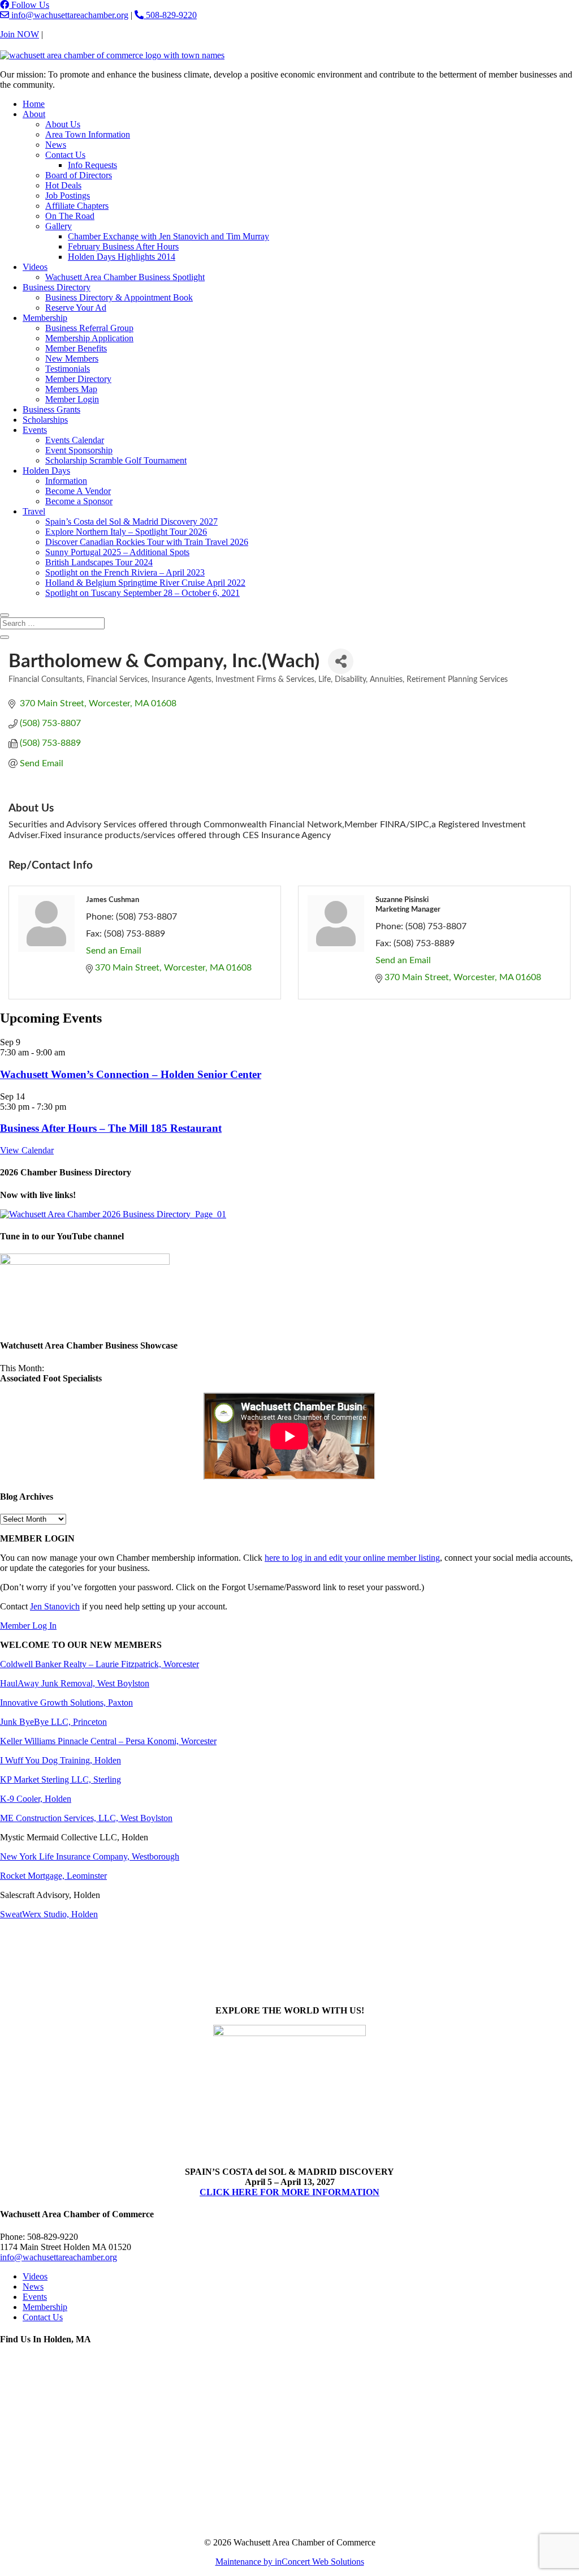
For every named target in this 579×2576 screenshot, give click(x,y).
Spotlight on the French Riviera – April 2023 (125, 572)
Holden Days (46, 471)
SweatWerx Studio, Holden (49, 1914)
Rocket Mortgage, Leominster (53, 1876)
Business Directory (57, 287)
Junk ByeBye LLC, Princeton (53, 1722)
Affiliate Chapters (77, 206)
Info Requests (92, 165)
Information (66, 481)
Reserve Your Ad (76, 308)
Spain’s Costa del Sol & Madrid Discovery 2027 (131, 521)
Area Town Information (88, 134)
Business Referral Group (89, 328)
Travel (34, 511)
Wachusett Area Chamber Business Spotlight (125, 277)
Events (35, 430)
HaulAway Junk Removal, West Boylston (75, 1683)
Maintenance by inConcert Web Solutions (290, 2562)
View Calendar (27, 1150)
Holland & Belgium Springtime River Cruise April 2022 (145, 583)
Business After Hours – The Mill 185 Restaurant (111, 1128)
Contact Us (65, 34)
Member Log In (28, 1626)
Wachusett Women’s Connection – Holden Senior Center (131, 1074)
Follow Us (29, 5)
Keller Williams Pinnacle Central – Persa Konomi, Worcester (108, 1741)
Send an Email (114, 951)
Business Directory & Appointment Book (119, 297)
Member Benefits (76, 348)
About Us (63, 124)
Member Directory (78, 379)
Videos (35, 267)
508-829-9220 (170, 15)
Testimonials (68, 369)
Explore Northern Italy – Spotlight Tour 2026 (126, 532)
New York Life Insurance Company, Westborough (90, 1856)
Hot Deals (63, 185)
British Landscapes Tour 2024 (99, 562)
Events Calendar (75, 440)
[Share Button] (341, 661)
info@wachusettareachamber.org (69, 15)
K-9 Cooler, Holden (36, 1799)
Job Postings (68, 196)
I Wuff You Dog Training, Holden (61, 1760)
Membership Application (89, 338)
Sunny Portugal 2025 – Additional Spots (117, 552)
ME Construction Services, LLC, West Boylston (86, 1818)
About (34, 114)
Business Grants (51, 409)
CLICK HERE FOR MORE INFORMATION (289, 2192)
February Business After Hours (123, 246)
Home (34, 104)
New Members (72, 359)
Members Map (71, 389)
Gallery (59, 226)
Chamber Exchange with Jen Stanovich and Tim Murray (168, 236)
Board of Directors (79, 175)
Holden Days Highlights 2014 (122, 257)
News (56, 145)
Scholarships (45, 420)
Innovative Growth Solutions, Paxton (66, 1703)
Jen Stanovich (55, 1606)
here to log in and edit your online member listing (352, 1558)
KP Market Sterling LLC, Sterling (61, 1779)
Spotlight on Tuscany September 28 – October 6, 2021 (142, 593)
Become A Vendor (78, 491)
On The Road (70, 216)
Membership (45, 318)
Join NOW (20, 34)
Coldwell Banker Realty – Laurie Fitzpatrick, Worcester (100, 1664)
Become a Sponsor (79, 501)
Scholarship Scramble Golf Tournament (116, 460)
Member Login (72, 399)
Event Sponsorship (79, 450)
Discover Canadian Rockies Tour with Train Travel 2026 (147, 542)
